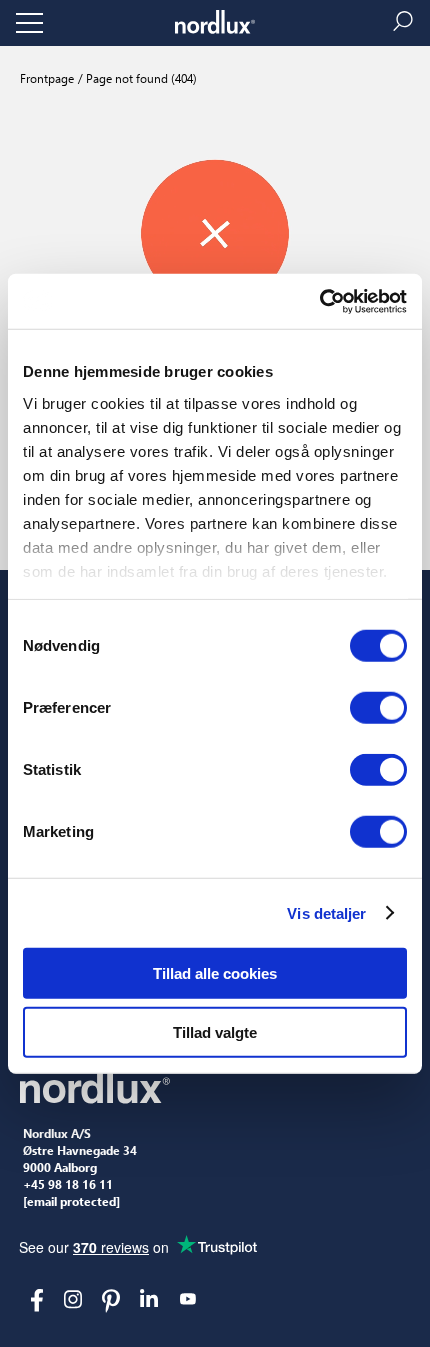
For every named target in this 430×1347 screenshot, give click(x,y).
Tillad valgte (215, 1032)
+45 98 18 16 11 (68, 1185)
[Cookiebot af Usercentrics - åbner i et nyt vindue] (319, 301)
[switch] (378, 708)
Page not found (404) (140, 78)
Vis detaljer (326, 912)
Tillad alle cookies (215, 973)
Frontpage (47, 78)
